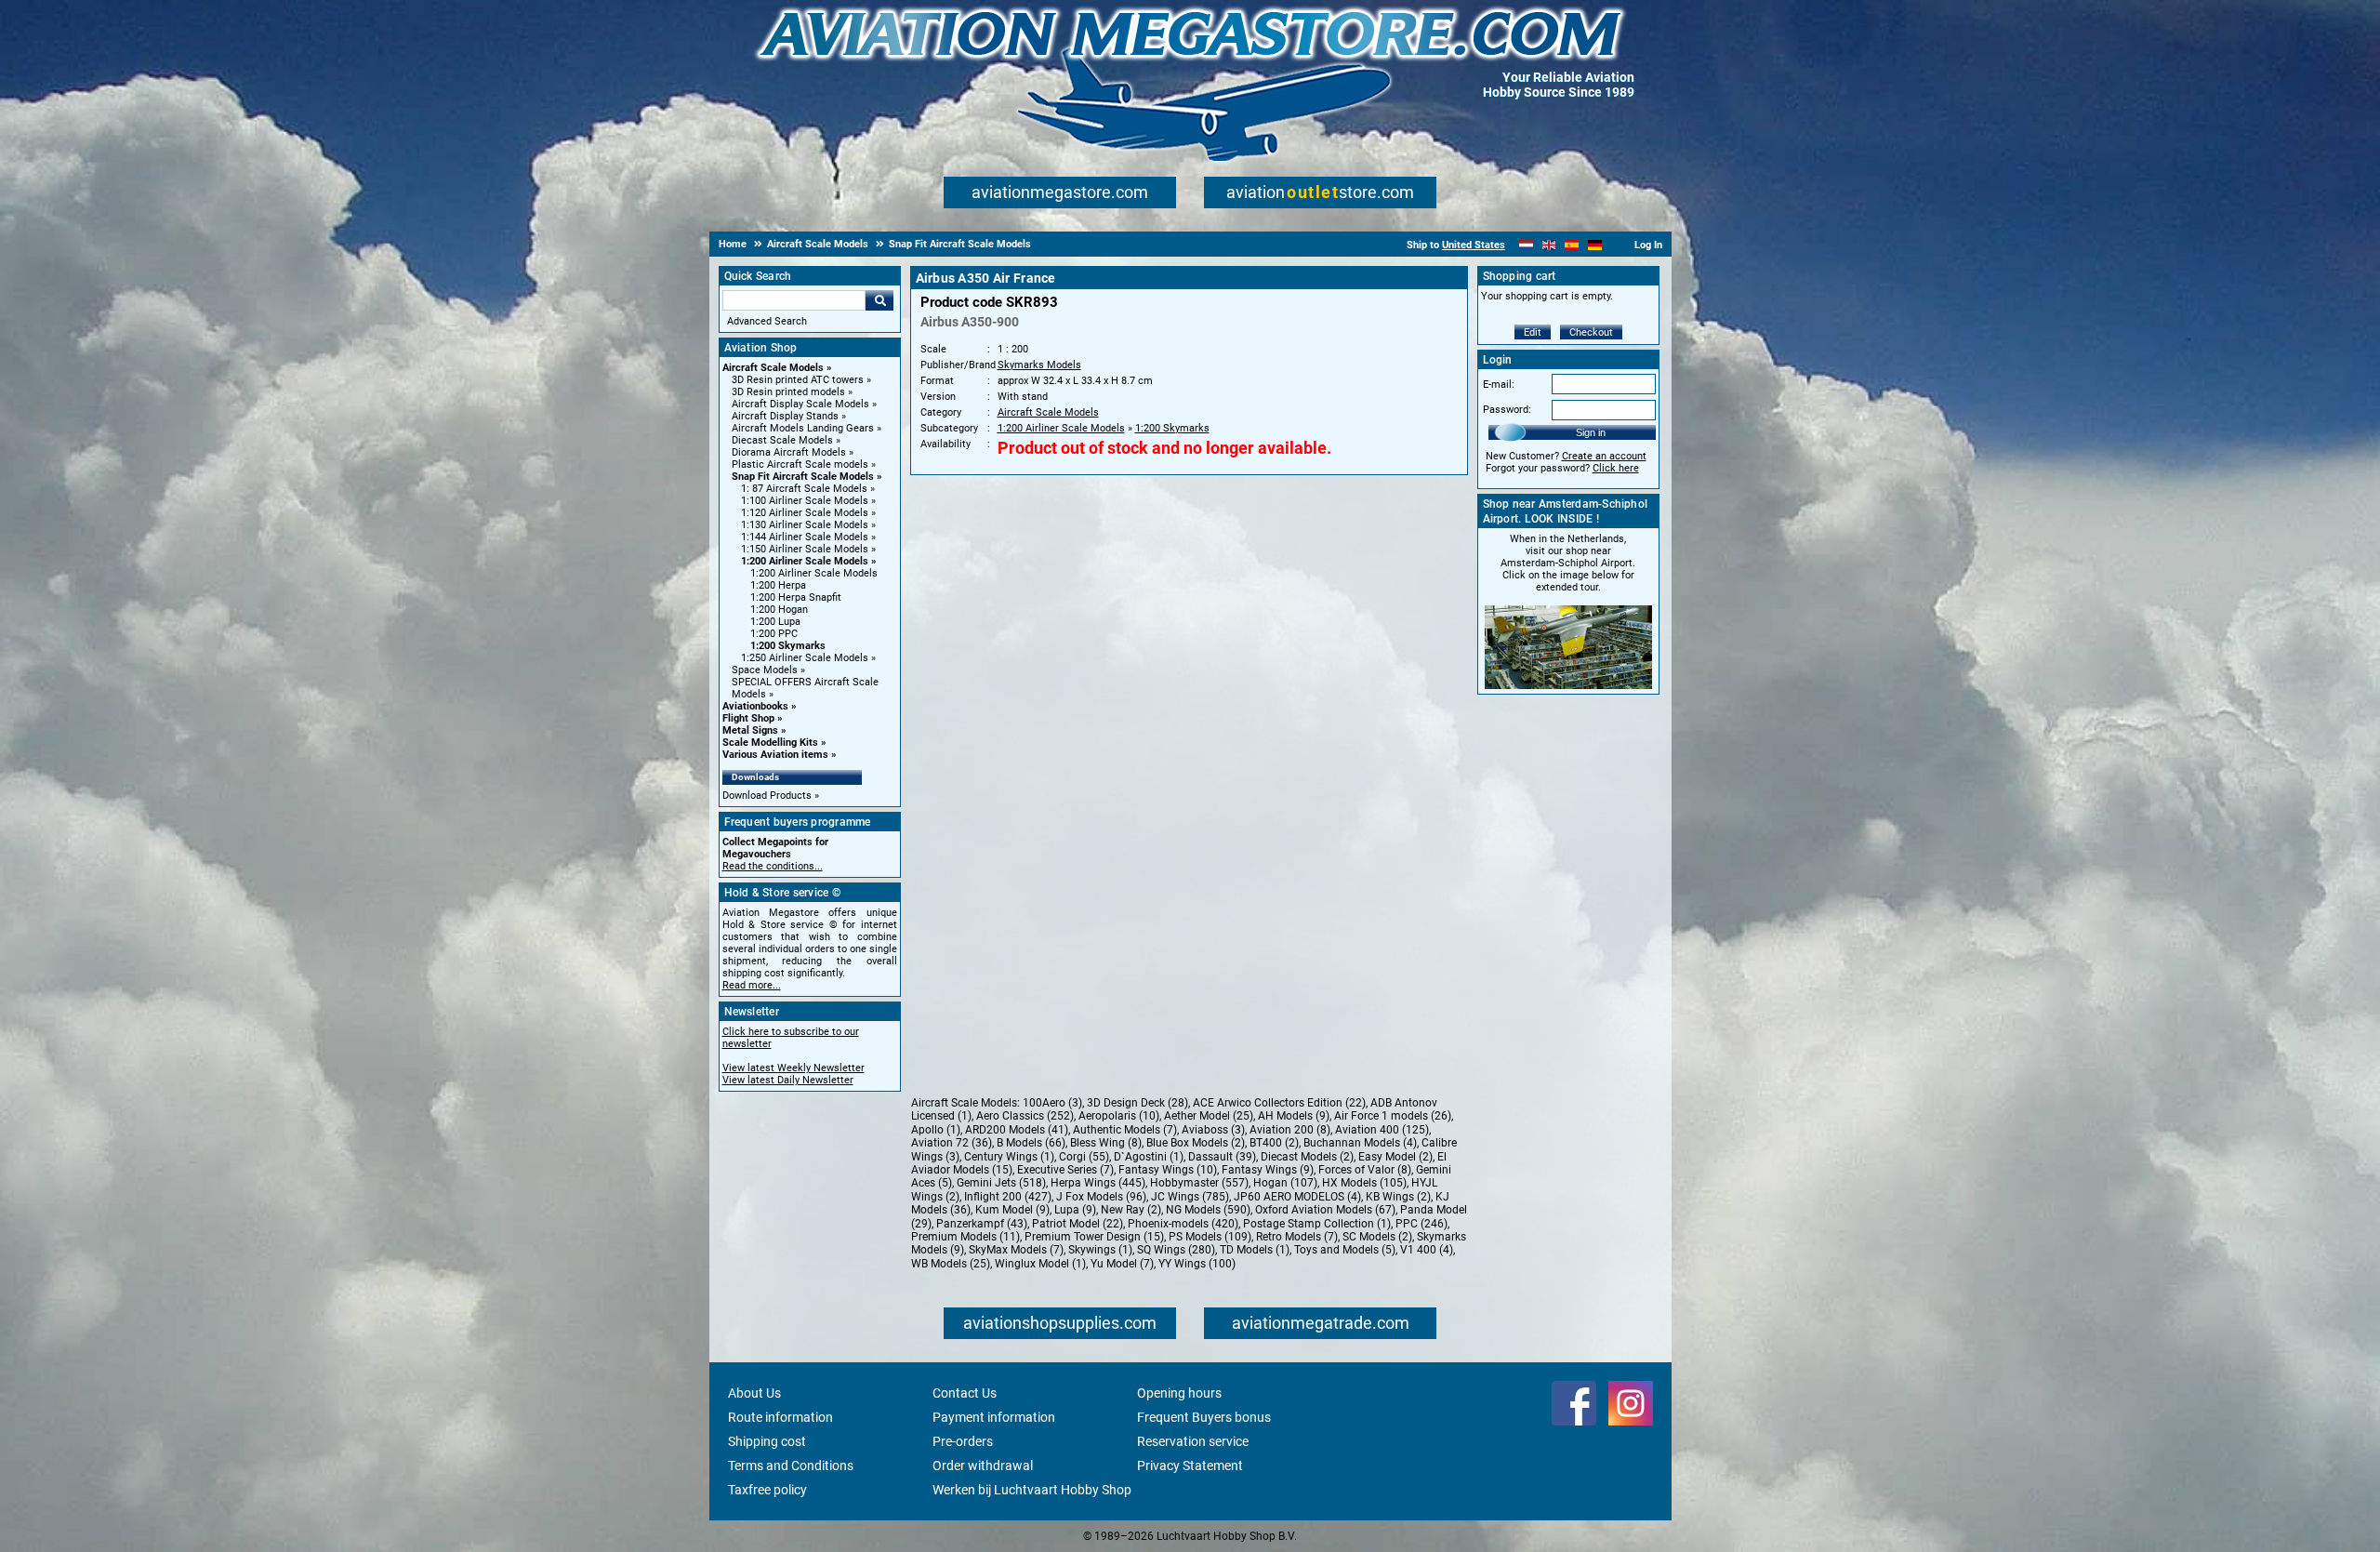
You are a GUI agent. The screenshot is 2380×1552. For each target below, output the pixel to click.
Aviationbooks (755, 706)
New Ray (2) (1131, 1210)
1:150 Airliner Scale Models (805, 549)
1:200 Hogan (779, 610)
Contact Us (965, 1393)
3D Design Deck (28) (1137, 1103)
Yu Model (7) (1122, 1264)
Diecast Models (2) (1307, 1157)
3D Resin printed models (788, 392)
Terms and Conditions (791, 1466)
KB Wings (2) (1398, 1197)
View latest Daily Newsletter (788, 1080)
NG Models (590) (1208, 1210)
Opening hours (1179, 1393)
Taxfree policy (767, 1490)
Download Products (767, 796)
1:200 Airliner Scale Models (805, 561)
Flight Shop (748, 718)
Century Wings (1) (1009, 1157)
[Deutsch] (1595, 245)
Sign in (1591, 432)
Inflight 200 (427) (1008, 1197)
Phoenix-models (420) (1183, 1224)
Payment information (994, 1417)
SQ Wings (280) (1176, 1250)
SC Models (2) (1377, 1237)
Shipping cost (767, 1441)
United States (1474, 245)
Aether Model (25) (1209, 1116)
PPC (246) (1421, 1224)
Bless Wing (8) (1106, 1143)
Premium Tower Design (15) (1094, 1237)
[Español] (1572, 245)
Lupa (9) (1075, 1210)
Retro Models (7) (1297, 1237)
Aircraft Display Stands (785, 416)
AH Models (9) (1294, 1116)
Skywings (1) (1100, 1250)
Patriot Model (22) (1078, 1224)
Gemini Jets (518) (1001, 1183)
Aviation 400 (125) (1382, 1130)
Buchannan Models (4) (1360, 1143)
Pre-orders (963, 1441)
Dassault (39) (1222, 1157)
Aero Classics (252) (1025, 1116)
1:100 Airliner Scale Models (805, 501)
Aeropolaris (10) (1119, 1116)
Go (879, 300)
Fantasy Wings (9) (1268, 1170)
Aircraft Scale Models (773, 368)
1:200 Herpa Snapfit (796, 597)
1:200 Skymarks (788, 646)
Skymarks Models (1039, 365)
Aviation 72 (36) (952, 1143)
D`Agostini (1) (1149, 1157)
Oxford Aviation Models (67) (1325, 1210)
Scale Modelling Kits (770, 743)
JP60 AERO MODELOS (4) (1297, 1197)
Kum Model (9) (1012, 1210)
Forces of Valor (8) (1365, 1170)
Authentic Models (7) (1125, 1130)
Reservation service (1193, 1441)
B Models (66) (1031, 1143)
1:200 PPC (774, 634)
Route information (780, 1417)
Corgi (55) (1084, 1157)
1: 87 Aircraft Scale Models (804, 489)
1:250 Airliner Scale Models (805, 658)
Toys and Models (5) (1345, 1250)
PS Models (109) (1210, 1237)
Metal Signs (750, 730)
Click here (1616, 468)
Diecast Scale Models (782, 440)
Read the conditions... (773, 866)
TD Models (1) (1255, 1250)
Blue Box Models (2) (1196, 1143)
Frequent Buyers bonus (1204, 1417)
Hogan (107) (1285, 1183)
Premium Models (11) (965, 1237)
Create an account (1604, 456)
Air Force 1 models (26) (1393, 1116)
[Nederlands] (1526, 245)
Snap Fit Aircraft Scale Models (803, 477)
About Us (754, 1393)
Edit (1533, 332)
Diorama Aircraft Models (789, 452)
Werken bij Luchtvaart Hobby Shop (1032, 1490)
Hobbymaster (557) (1199, 1183)
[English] (1549, 245)
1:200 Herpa (778, 585)
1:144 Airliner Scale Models (805, 537)
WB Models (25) (951, 1264)
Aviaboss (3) (1213, 1130)
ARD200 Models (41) (1017, 1130)
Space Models (765, 670)
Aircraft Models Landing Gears (803, 428)
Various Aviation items (775, 755)
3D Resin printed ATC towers (798, 380)
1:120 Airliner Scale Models (805, 513)
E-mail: (1499, 385)
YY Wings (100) (1197, 1264)
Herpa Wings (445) (1098, 1183)
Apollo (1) (936, 1130)
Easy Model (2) (1395, 1157)
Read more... (752, 985)
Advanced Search (767, 321)
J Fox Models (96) (1101, 1197)
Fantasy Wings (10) (1168, 1170)
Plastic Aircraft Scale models (800, 464)
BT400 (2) (1274, 1143)
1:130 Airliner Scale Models (805, 525)
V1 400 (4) (1427, 1250)
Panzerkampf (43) (982, 1224)
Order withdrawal (983, 1466)
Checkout (1591, 332)
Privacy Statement (1190, 1466)
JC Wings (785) (1190, 1197)
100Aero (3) (1052, 1103)
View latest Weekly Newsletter (793, 1068)
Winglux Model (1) (1040, 1264)
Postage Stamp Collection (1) (1317, 1224)
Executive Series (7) (1065, 1170)
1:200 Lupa (775, 622)
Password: (1507, 410)
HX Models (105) (1364, 1183)
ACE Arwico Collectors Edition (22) (1279, 1103)
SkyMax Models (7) (1016, 1250)
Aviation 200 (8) (1290, 1130)
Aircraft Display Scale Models (800, 404)
